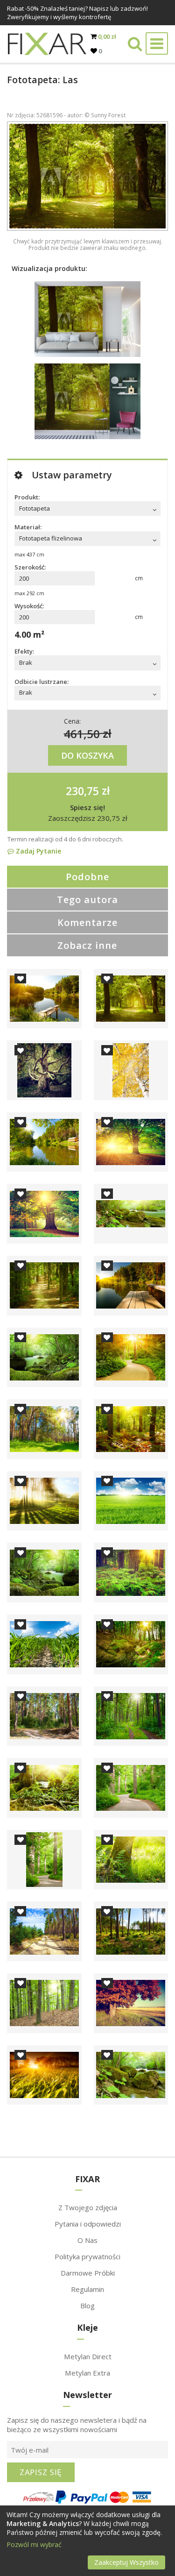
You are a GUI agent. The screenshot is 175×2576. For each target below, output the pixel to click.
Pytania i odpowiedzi (88, 2224)
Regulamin (87, 2289)
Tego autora (87, 900)
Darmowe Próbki (88, 2273)
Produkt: (27, 497)
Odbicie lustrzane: (42, 682)
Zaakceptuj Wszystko (126, 2562)
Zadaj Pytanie (38, 851)
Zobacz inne (87, 945)
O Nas (87, 2240)
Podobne (87, 877)
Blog (87, 2306)
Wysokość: (29, 606)
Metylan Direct (88, 2356)
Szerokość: (30, 567)
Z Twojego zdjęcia (88, 2207)
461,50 (82, 733)
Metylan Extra (87, 2373)
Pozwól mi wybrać (34, 2544)
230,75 (82, 790)
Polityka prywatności (87, 2256)
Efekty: (24, 651)
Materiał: (28, 527)
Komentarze (87, 922)
